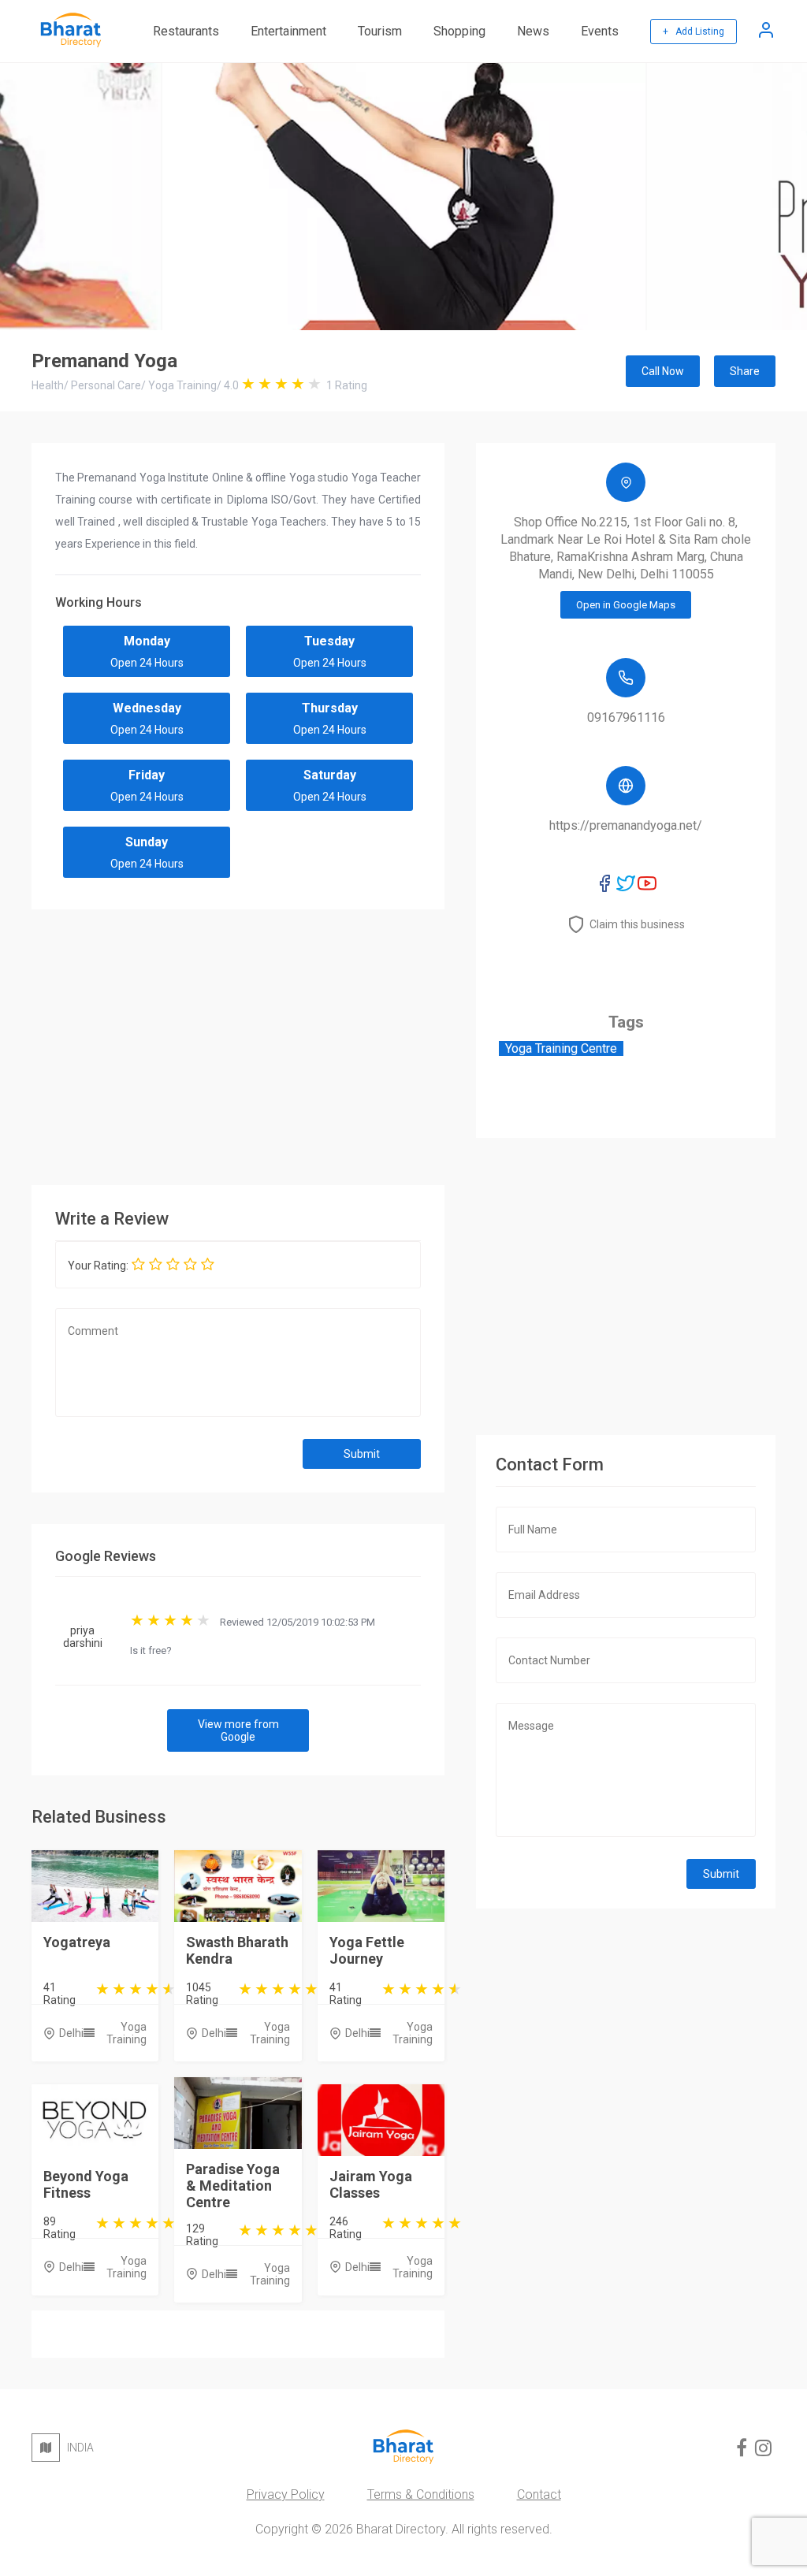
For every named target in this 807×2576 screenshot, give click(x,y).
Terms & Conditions (421, 2494)
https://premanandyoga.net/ (626, 825)
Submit (362, 1454)
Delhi (71, 2033)
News (533, 31)
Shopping (459, 31)
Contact (539, 2494)
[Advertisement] (238, 1043)
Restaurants (186, 31)
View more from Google (238, 1730)
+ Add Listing (694, 32)
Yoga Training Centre (561, 1048)
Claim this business (637, 924)
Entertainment (288, 31)
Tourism (380, 31)
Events (600, 31)
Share (745, 371)
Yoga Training (126, 2033)
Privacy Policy (286, 2494)
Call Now (663, 371)
